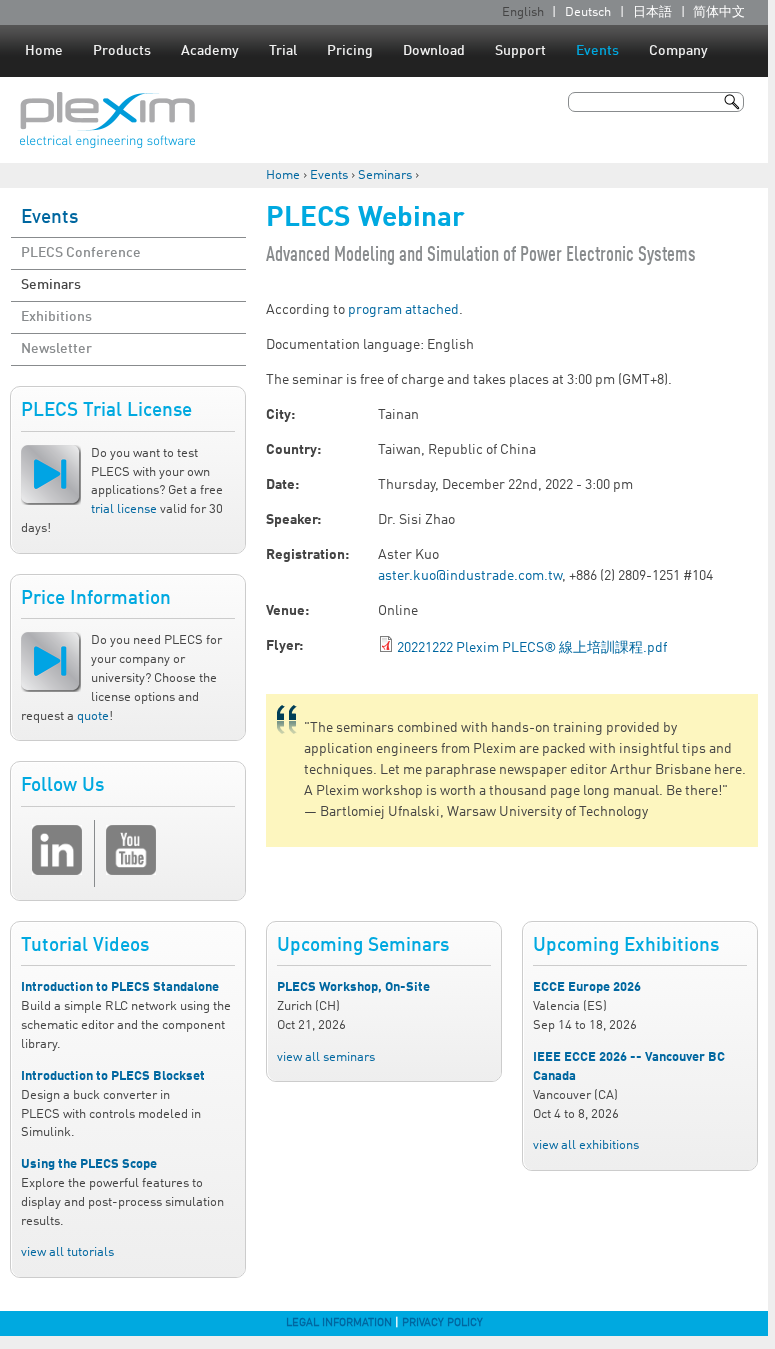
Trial (283, 51)
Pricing (350, 51)
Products (122, 51)
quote (93, 716)
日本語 (652, 12)
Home (44, 51)
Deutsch (588, 12)
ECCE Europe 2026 (587, 987)
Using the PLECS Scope (89, 1164)
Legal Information (339, 1323)
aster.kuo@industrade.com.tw (470, 576)
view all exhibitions (586, 1145)
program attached (403, 310)
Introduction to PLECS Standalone (120, 987)
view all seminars (326, 1057)
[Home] (107, 120)
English (523, 12)
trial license (124, 509)
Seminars (385, 175)
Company (678, 51)
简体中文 (719, 12)
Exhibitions (56, 317)
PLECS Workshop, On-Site (353, 987)
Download (434, 51)
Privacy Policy (442, 1323)
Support (520, 51)
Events (597, 51)
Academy (210, 51)
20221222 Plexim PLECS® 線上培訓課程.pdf (532, 648)
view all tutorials (67, 1252)
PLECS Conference (81, 253)
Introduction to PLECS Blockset (113, 1076)
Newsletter (56, 349)
